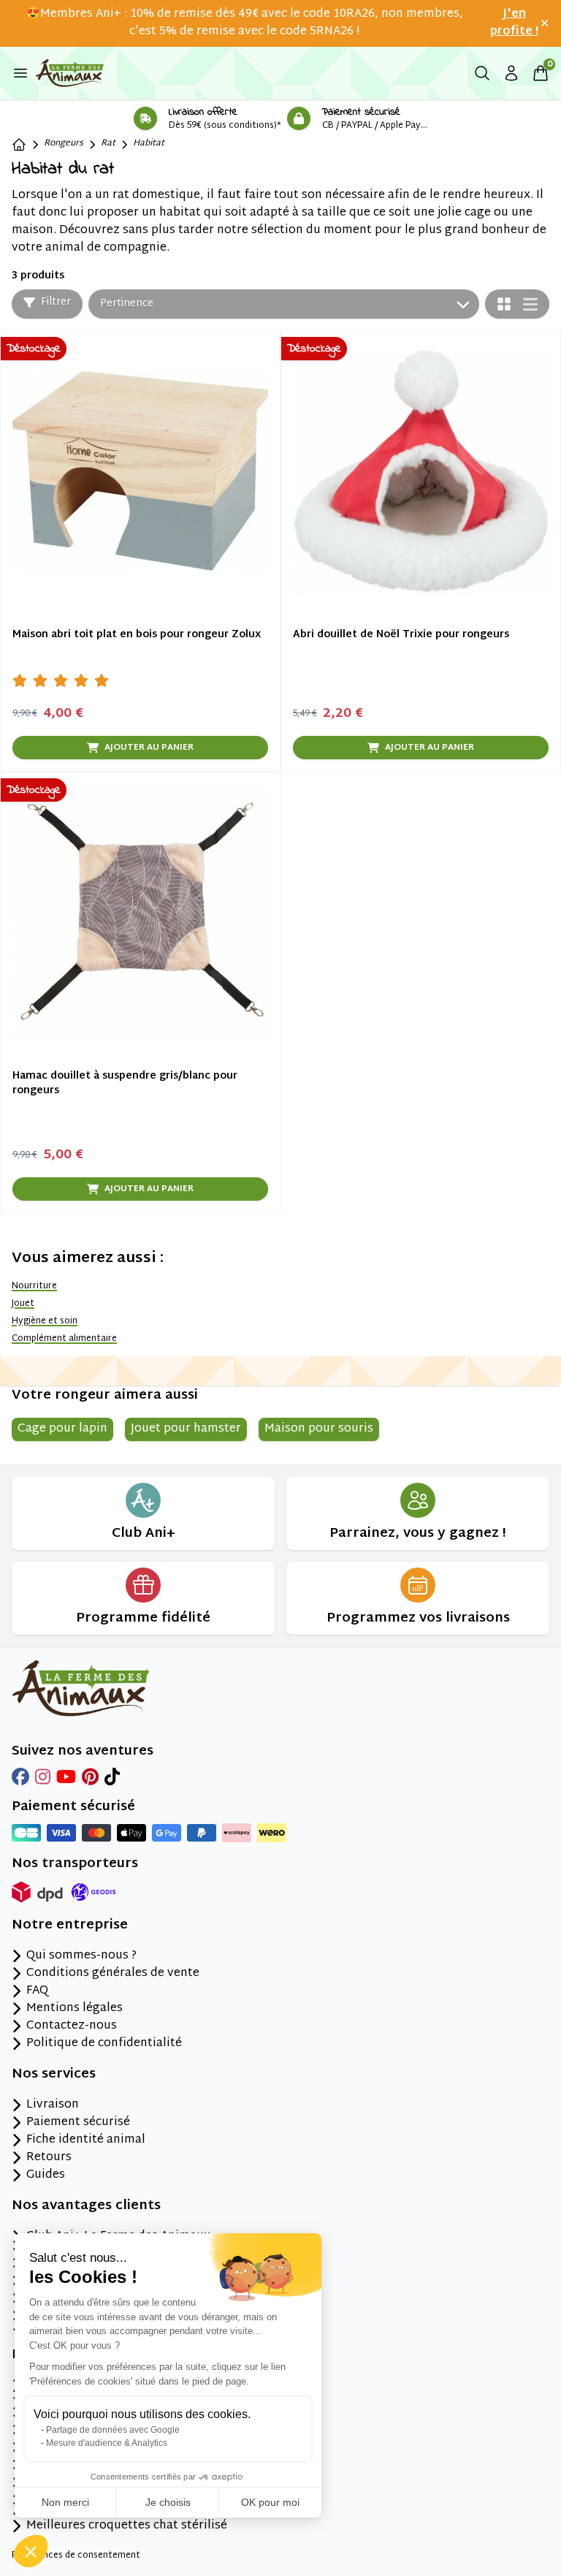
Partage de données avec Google (113, 2430)
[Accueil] (19, 145)
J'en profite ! (514, 23)
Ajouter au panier (149, 748)
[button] (31, 2551)
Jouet (23, 1304)
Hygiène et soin (45, 1321)
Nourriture (34, 1286)
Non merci (65, 2502)
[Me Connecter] (511, 73)
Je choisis (168, 2502)
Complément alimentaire (64, 1339)
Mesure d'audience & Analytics (107, 2443)
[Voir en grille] (504, 304)
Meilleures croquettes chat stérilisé (127, 2526)
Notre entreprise (70, 1926)
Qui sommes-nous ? (81, 1956)
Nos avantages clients (86, 2206)
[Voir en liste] (530, 304)
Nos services (54, 2075)
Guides (46, 2176)
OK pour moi (270, 2502)
